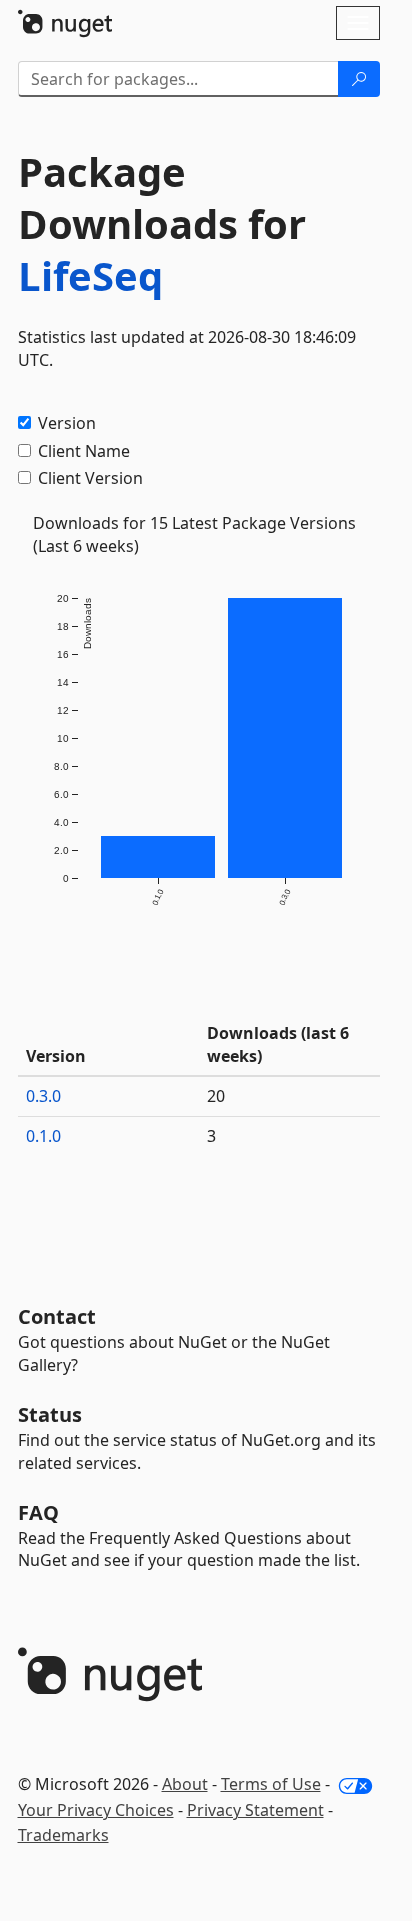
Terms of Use (271, 1784)
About (185, 1784)
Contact (57, 1316)
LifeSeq (90, 275)
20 (216, 1096)
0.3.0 (43, 1096)
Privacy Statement (255, 1810)
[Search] (359, 79)
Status (50, 1414)
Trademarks (63, 1835)
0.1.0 (43, 1136)
